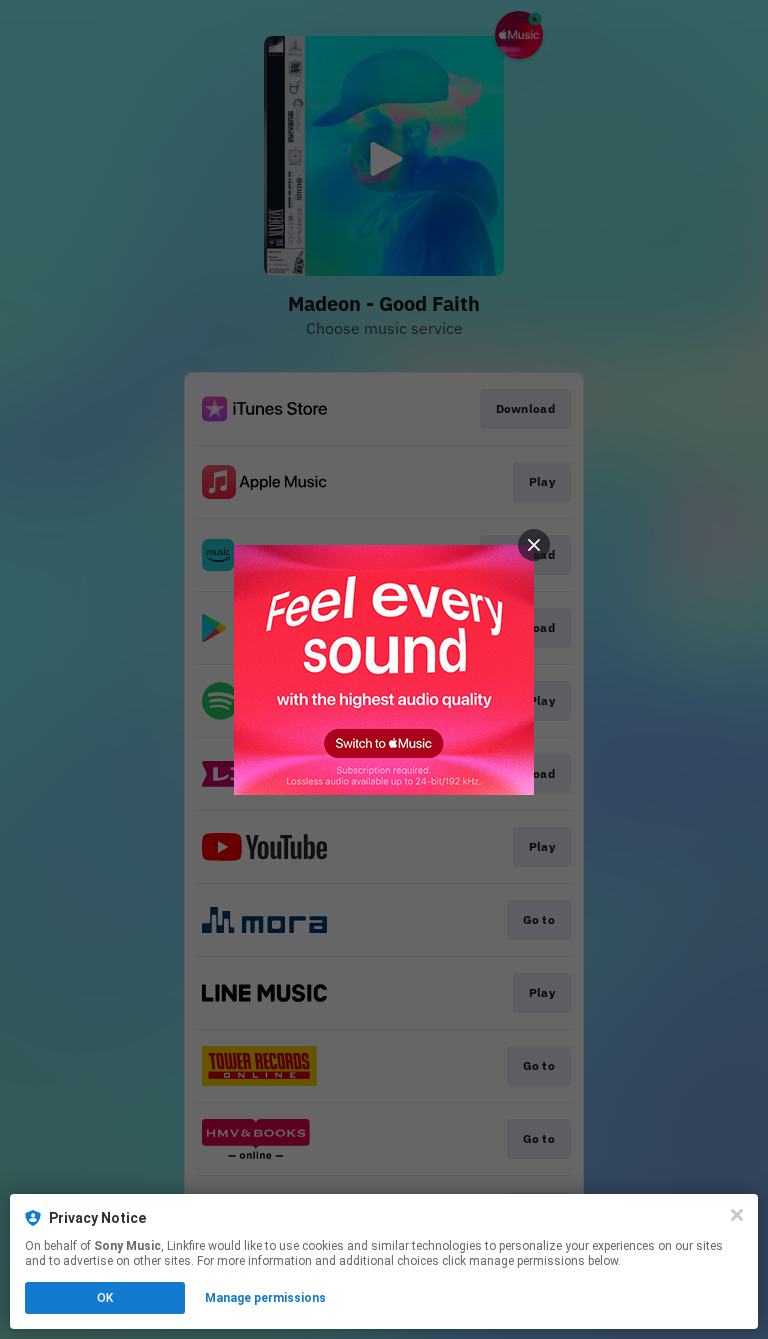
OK (105, 1298)
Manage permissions (265, 1298)
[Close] (737, 1215)
